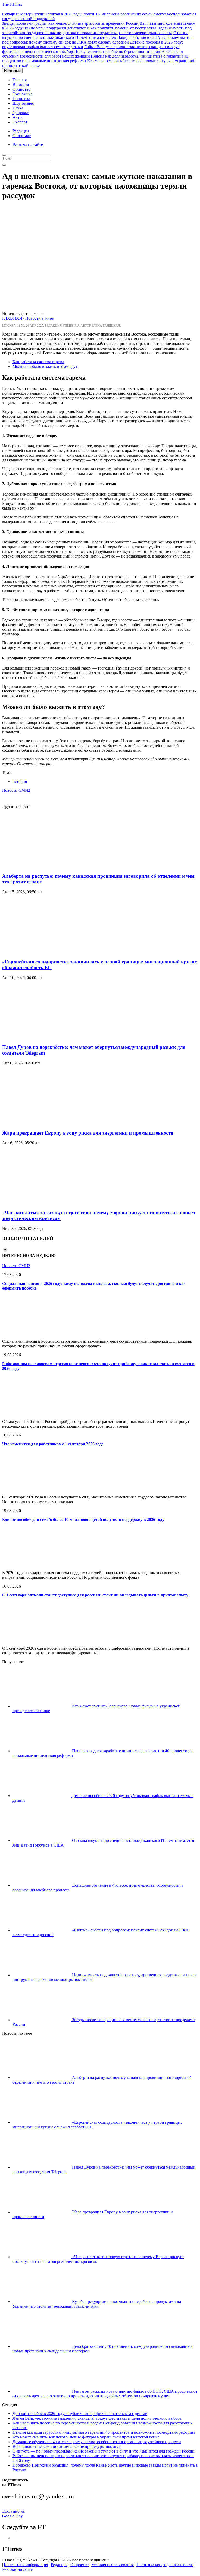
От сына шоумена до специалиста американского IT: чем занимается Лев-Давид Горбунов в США (95, 35)
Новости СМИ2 (16, 790)
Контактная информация (26, 2565)
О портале (22, 136)
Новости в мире (39, 318)
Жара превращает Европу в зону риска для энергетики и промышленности (88, 1133)
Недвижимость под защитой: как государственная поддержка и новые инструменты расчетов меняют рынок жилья (97, 30)
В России (21, 85)
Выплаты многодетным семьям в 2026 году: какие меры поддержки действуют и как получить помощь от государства (99, 26)
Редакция (21, 131)
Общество (21, 89)
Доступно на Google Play (13, 2514)
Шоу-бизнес (23, 103)
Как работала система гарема (38, 362)
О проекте (79, 2565)
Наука (18, 108)
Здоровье (21, 113)
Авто (17, 117)
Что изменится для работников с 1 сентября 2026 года (53, 1444)
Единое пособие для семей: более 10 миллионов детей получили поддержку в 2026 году (83, 1519)
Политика (21, 99)
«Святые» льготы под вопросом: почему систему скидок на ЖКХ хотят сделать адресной (97, 40)
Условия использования (113, 2565)
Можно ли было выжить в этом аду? (45, 366)
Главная (20, 80)
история (20, 781)
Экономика (23, 94)
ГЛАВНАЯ (12, 318)
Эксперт (20, 122)
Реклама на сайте (28, 144)
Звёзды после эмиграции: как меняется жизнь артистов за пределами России (70, 23)
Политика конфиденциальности (165, 2565)
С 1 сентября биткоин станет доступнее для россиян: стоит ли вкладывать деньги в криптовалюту (95, 1595)
